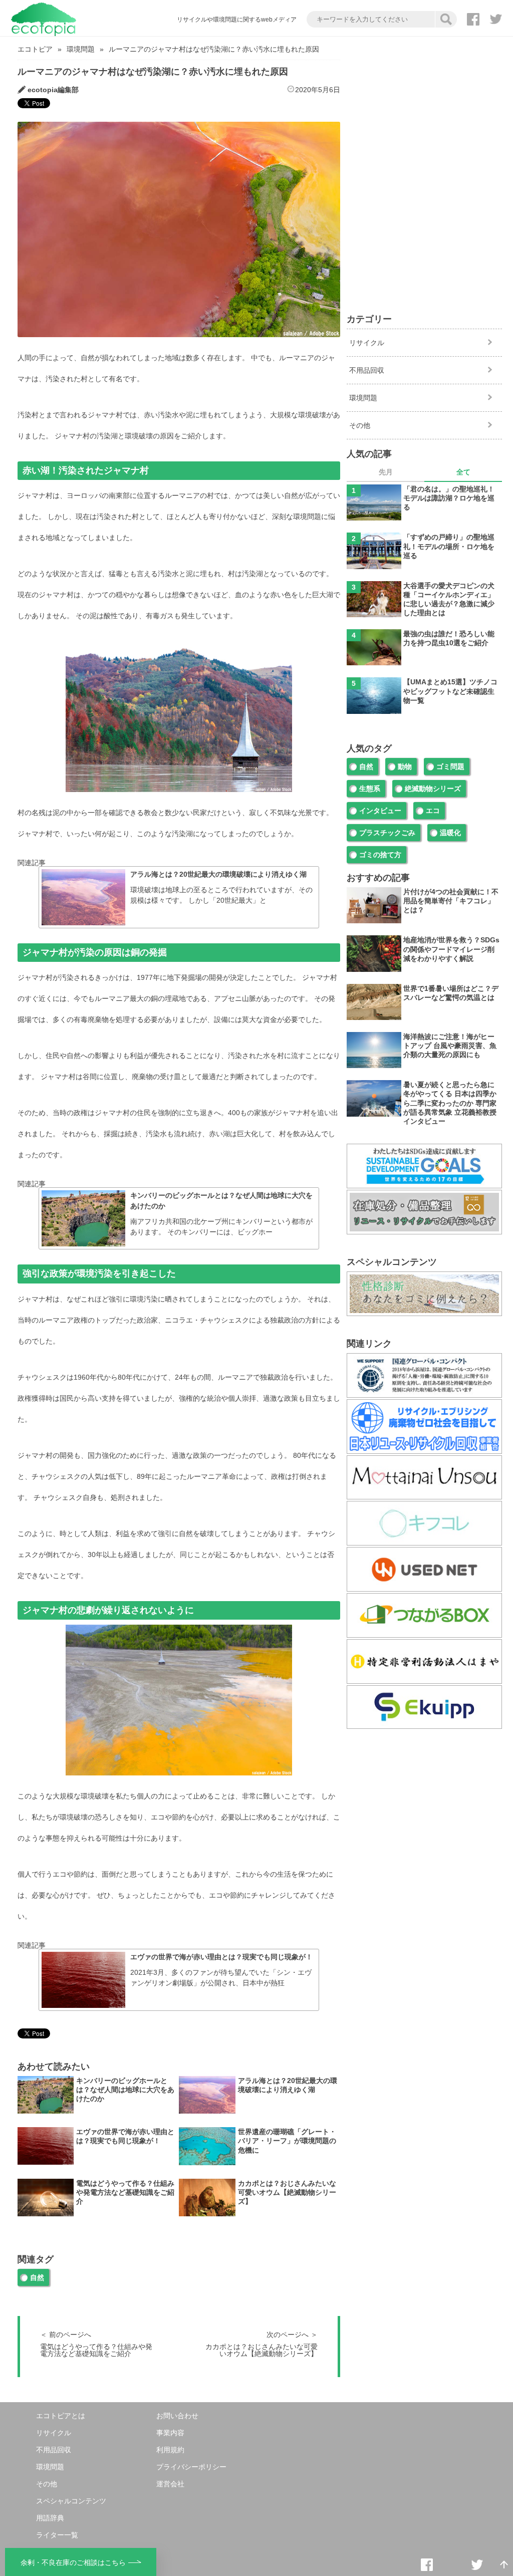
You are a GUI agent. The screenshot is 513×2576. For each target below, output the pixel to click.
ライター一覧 (57, 2535)
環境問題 (81, 49)
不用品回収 (367, 370)
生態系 (370, 789)
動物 (405, 766)
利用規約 (170, 2450)
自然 (37, 2277)
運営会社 (170, 2484)
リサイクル (367, 343)
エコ (433, 811)
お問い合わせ (177, 2416)
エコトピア (35, 49)
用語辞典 (50, 2518)
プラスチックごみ (387, 833)
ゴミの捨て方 (380, 855)
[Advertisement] (424, 107)
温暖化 (450, 833)
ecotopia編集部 (53, 90)
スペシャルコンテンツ (71, 2501)
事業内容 (170, 2433)
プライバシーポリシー (191, 2467)
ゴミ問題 (450, 766)
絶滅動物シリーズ (433, 789)
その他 (360, 425)
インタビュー (380, 811)
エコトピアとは (61, 2416)
